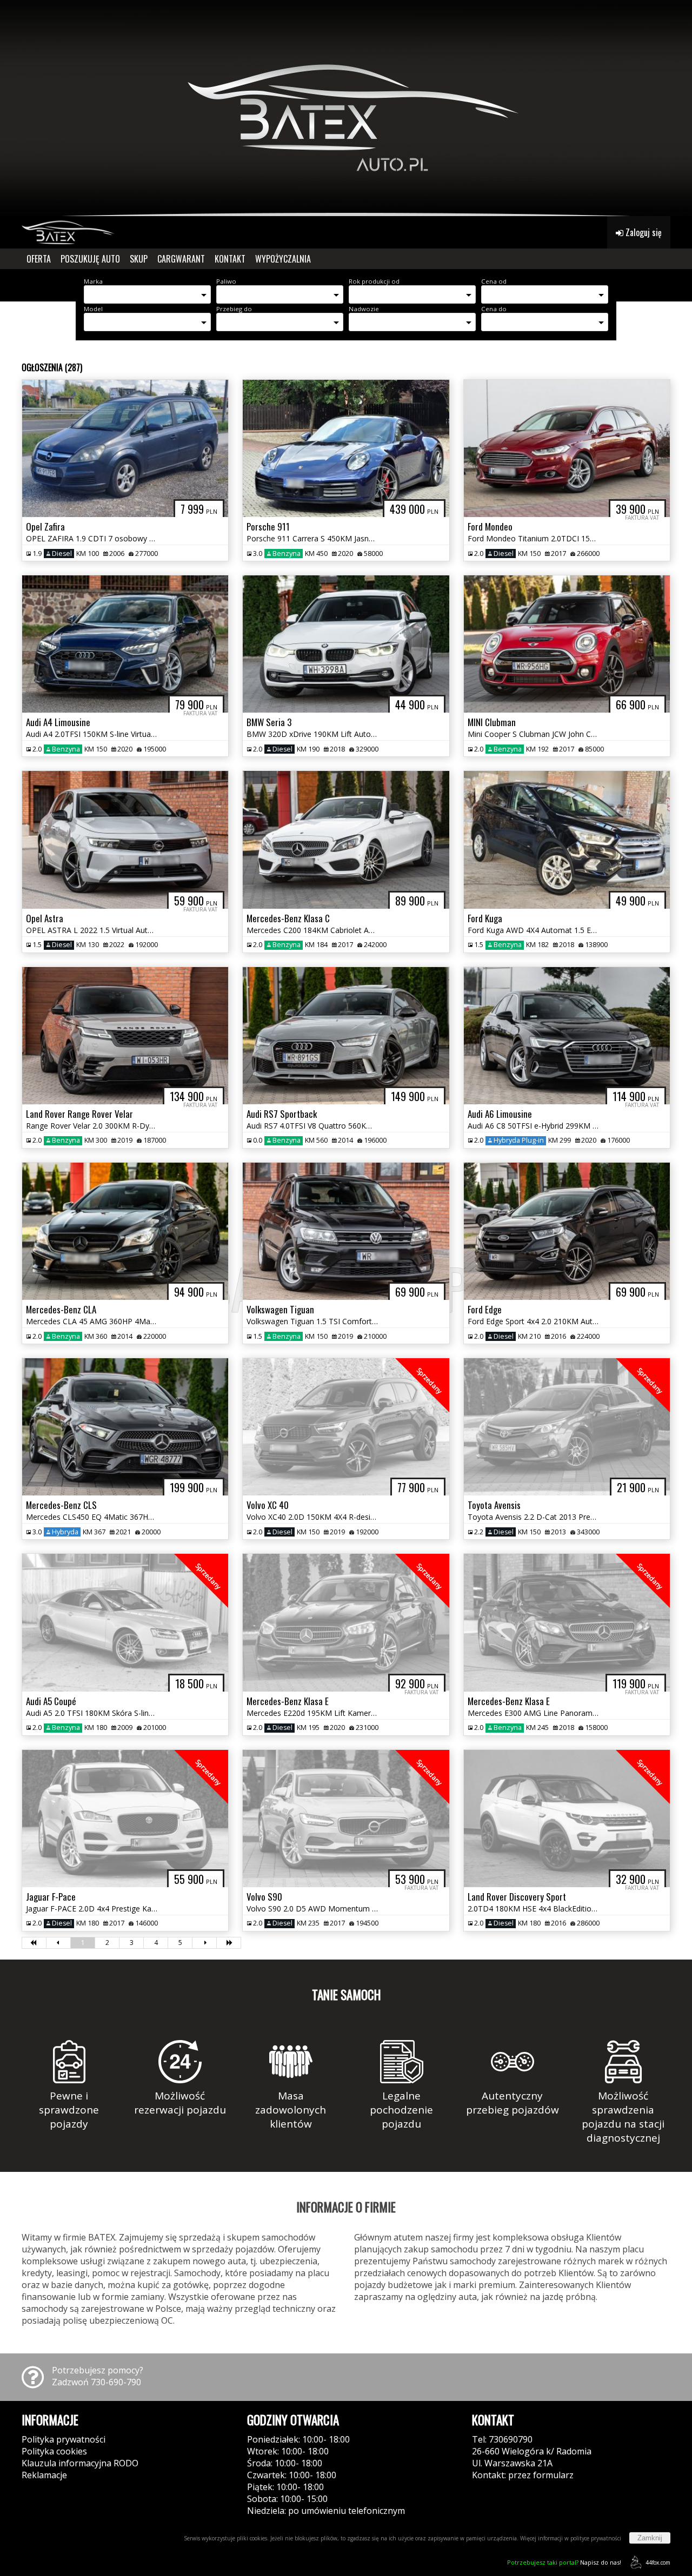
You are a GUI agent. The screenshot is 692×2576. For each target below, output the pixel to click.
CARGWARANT (181, 259)
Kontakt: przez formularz (523, 2475)
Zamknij (650, 2538)
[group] (346, 108)
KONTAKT (230, 259)
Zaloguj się (643, 232)
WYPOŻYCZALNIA (283, 259)
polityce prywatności (596, 2538)
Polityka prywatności (64, 2439)
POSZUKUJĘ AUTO (90, 259)
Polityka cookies (54, 2451)
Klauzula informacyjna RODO (80, 2463)
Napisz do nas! (564, 2562)
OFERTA (39, 259)
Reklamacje (44, 2475)
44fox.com (658, 2562)
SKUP (139, 259)
